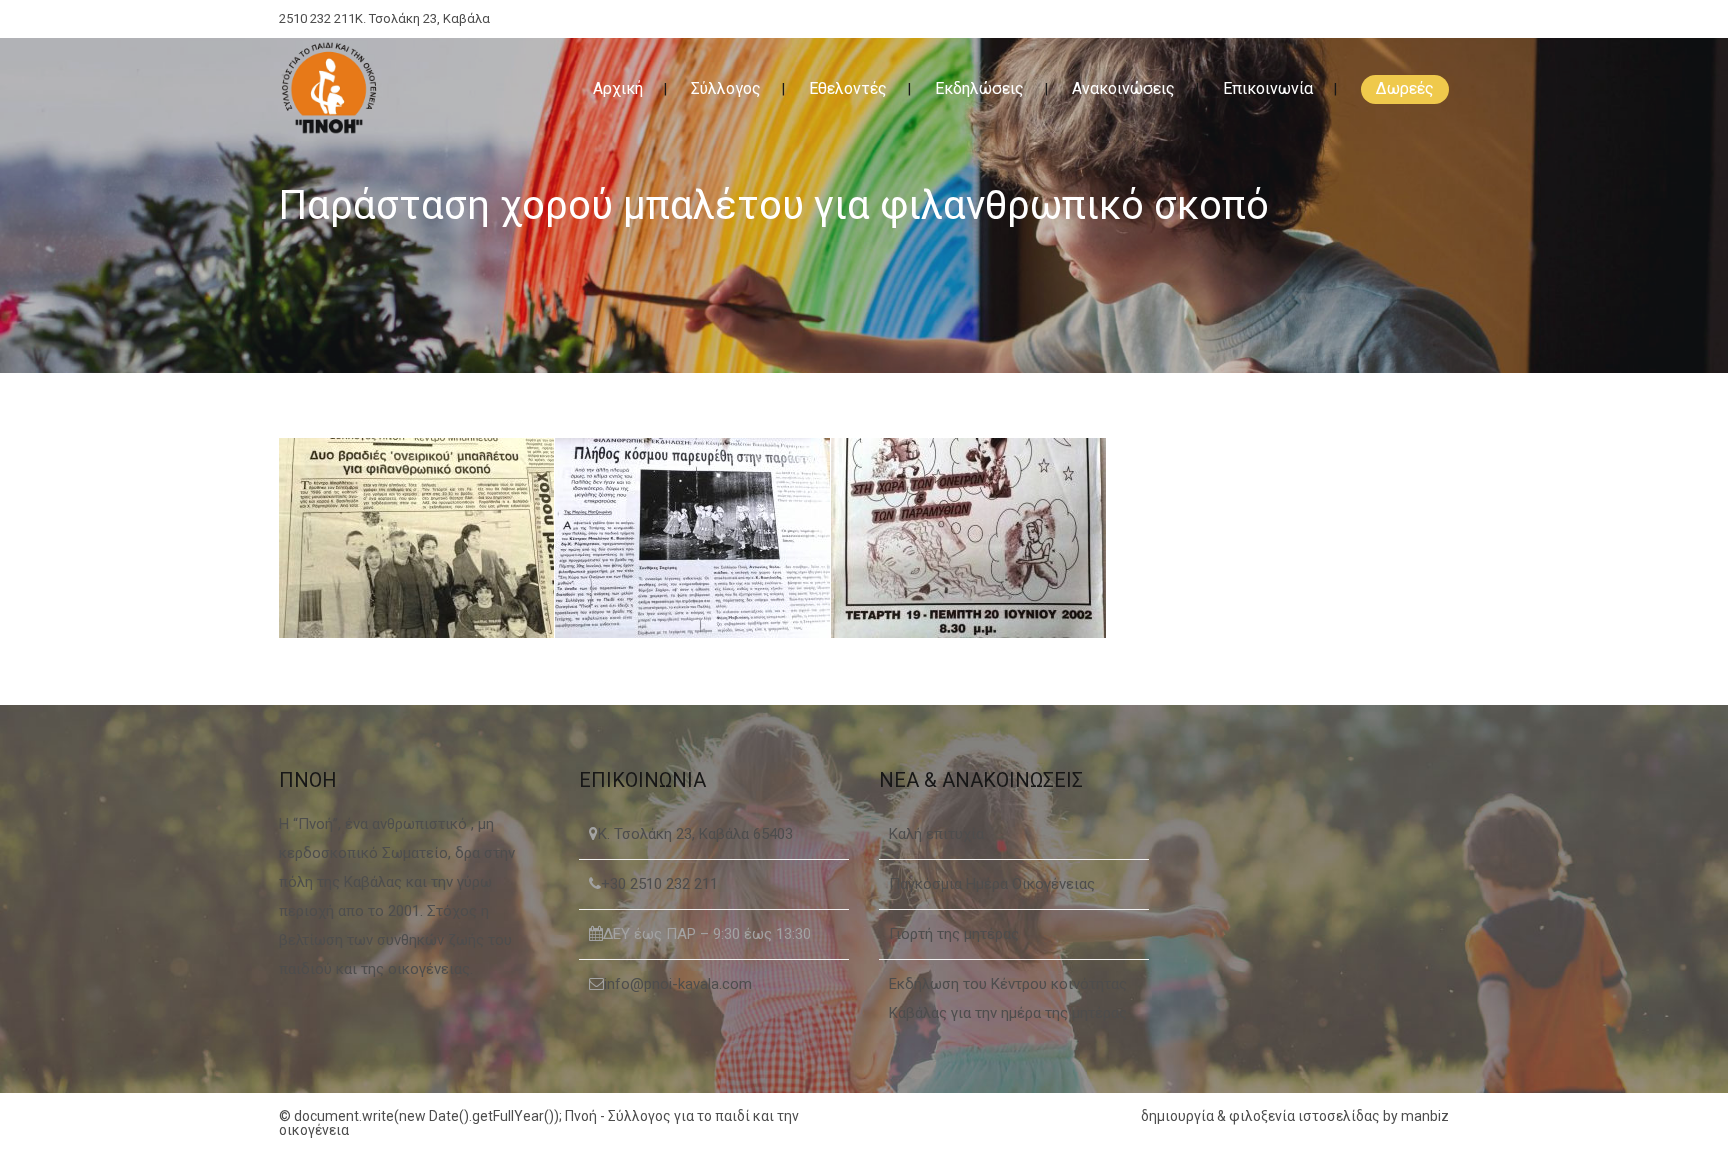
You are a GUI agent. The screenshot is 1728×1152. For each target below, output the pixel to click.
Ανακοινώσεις (1123, 88)
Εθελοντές (848, 88)
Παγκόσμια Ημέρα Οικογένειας (992, 884)
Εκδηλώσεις (979, 88)
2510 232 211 (317, 18)
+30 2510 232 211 (659, 884)
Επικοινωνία (1268, 88)
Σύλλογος (726, 88)
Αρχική (618, 88)
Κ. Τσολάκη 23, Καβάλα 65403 (695, 834)
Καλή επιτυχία (936, 834)
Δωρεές (1405, 88)
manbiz (1425, 1116)
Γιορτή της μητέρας (954, 934)
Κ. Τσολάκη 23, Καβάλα (422, 18)
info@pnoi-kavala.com (678, 984)
